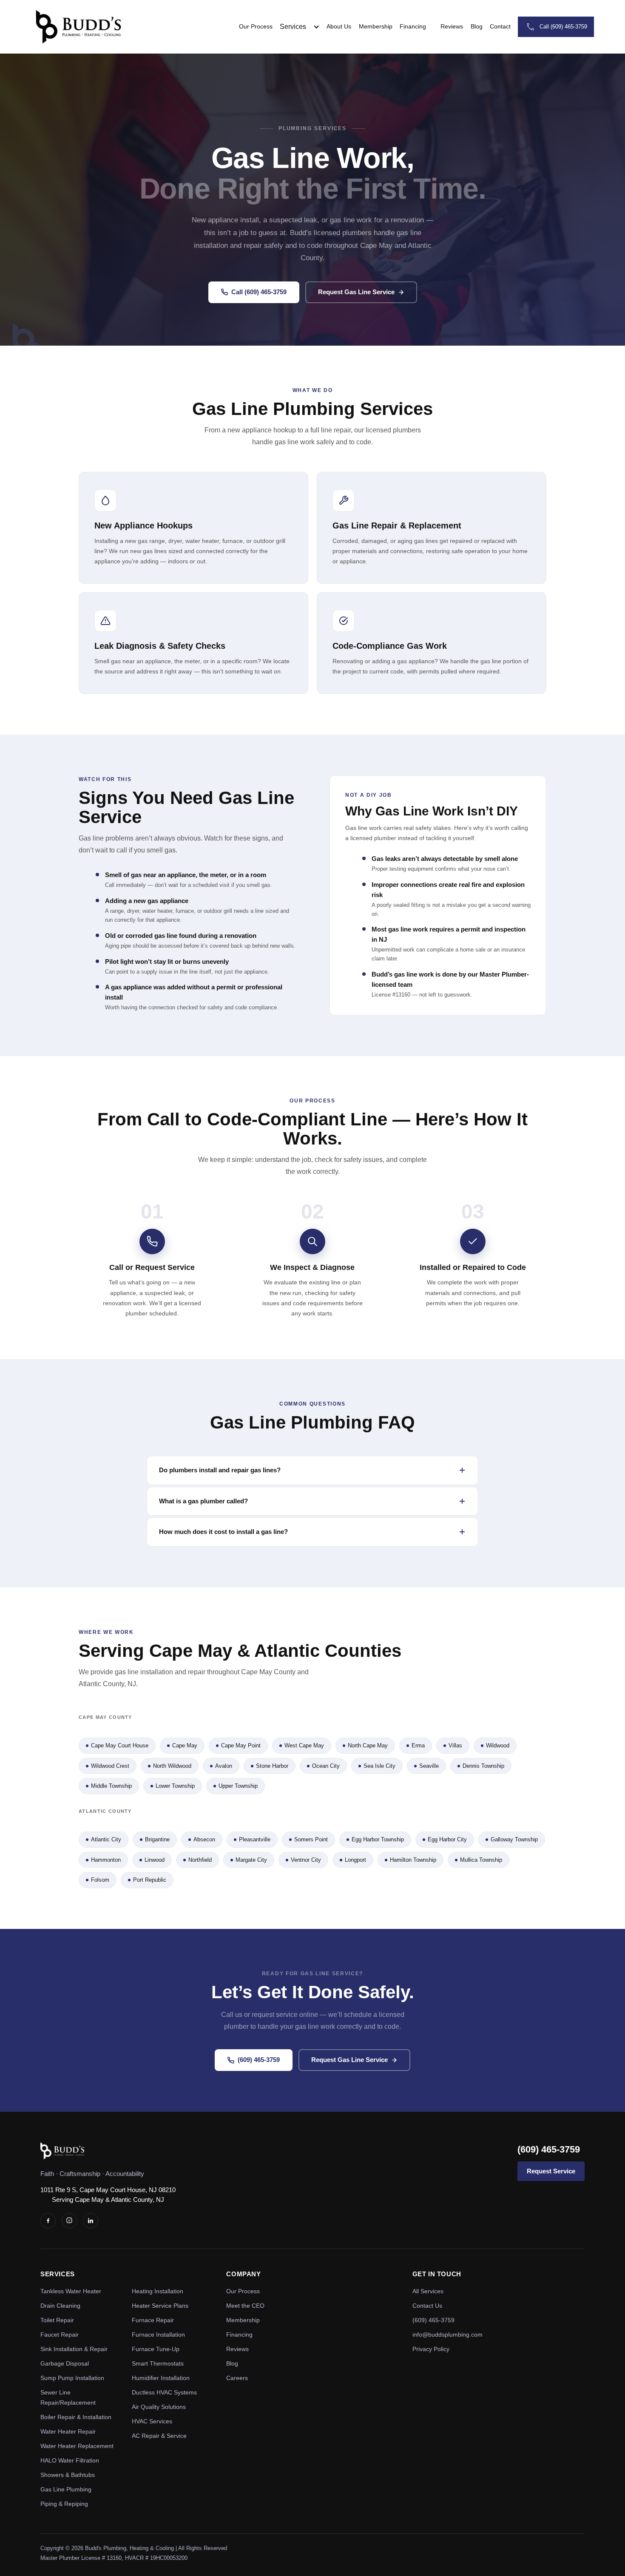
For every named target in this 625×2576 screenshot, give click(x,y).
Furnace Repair (153, 2320)
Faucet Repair (60, 2335)
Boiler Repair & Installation (76, 2417)
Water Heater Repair (68, 2431)
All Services (428, 2291)
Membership (376, 26)
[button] (303, 27)
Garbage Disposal (65, 2363)
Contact (500, 26)
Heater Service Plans (160, 2306)
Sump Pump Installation (72, 2378)
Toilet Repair (57, 2320)
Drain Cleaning (60, 2306)
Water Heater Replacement (77, 2446)
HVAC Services (152, 2421)
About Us (339, 26)
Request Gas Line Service (356, 292)
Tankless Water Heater (71, 2291)
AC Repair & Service (159, 2436)
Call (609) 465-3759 (259, 292)
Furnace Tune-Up (156, 2349)
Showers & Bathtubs (68, 2475)
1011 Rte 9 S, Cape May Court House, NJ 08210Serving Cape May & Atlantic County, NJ (108, 2195)
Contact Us (427, 2306)
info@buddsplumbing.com (447, 2335)
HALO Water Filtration (70, 2460)
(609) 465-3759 (259, 2060)
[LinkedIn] (91, 2221)
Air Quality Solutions (159, 2407)
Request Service (551, 2171)
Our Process (256, 26)
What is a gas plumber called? (203, 1501)
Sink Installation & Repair (74, 2349)
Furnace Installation (158, 2335)
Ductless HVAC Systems (164, 2392)
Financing (413, 26)
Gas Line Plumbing (66, 2489)
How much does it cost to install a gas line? (223, 1532)
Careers (237, 2378)
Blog (477, 26)
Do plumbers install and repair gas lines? (220, 1470)
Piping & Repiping (64, 2504)
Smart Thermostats (158, 2363)
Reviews (452, 26)
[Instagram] (69, 2221)
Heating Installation (158, 2291)
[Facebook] (48, 2221)
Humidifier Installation (161, 2378)
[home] (79, 27)
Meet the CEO (245, 2306)
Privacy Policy (431, 2349)
